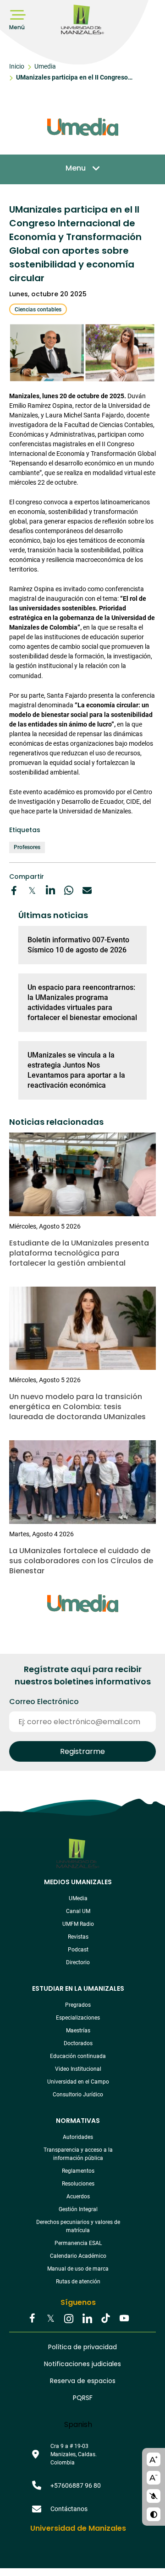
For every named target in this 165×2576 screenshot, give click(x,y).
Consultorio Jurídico (78, 2095)
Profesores (27, 847)
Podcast (78, 1950)
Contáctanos (69, 2509)
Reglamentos (78, 2171)
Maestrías (78, 2031)
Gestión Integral (78, 2209)
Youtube (124, 2319)
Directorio (78, 1962)
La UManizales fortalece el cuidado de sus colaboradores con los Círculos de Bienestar (81, 1561)
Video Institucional (78, 2069)
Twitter (50, 2319)
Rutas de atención (78, 2282)
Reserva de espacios (83, 2381)
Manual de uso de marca (78, 2269)
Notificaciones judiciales (82, 2364)
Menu (76, 168)
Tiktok (105, 2319)
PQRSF (83, 2398)
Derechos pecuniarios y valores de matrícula (78, 2226)
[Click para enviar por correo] (87, 891)
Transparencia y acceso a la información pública (78, 2154)
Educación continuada (78, 2056)
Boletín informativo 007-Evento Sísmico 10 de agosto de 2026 (78, 945)
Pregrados (78, 2005)
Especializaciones (78, 2018)
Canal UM (78, 1911)
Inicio (17, 66)
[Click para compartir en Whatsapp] (69, 891)
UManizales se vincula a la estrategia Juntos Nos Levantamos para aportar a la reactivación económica (76, 1070)
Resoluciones (78, 2184)
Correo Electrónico (44, 1702)
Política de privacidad (82, 2347)
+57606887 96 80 (76, 2485)
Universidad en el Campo (78, 2082)
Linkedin (87, 2319)
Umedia (45, 66)
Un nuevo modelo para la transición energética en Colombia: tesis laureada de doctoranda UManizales (77, 1407)
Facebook (32, 2319)
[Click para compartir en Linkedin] (50, 891)
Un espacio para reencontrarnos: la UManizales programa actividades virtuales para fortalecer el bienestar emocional (82, 1002)
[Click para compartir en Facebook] (14, 891)
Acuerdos (78, 2197)
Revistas (78, 1937)
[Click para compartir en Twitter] (32, 891)
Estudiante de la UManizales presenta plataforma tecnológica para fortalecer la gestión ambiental (79, 1253)
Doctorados (78, 2043)
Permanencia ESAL (78, 2243)
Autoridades (78, 2137)
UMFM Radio (78, 1924)
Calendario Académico (78, 2256)
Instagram (69, 2319)
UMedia (78, 1898)
